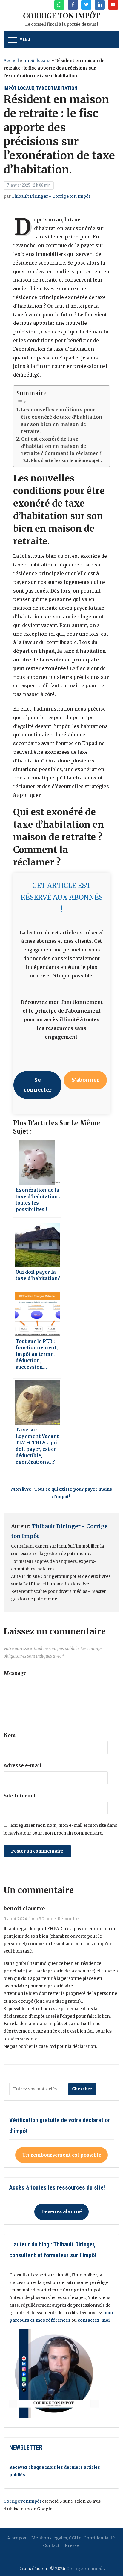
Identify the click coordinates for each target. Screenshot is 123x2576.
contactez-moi (94, 2320)
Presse (72, 2545)
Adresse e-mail (23, 1765)
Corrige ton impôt (85, 2569)
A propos (17, 2538)
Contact (51, 2545)
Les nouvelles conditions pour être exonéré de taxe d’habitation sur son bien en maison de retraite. (62, 421)
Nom (10, 1735)
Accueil (11, 61)
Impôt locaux (37, 61)
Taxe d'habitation (57, 88)
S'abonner (85, 1080)
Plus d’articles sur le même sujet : (66, 461)
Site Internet (20, 1796)
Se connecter (38, 1085)
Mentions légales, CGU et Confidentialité (73, 2538)
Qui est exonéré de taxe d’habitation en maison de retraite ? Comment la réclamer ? (61, 446)
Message (15, 1673)
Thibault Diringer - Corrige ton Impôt (51, 196)
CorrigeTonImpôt (22, 2501)
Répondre (68, 1919)
